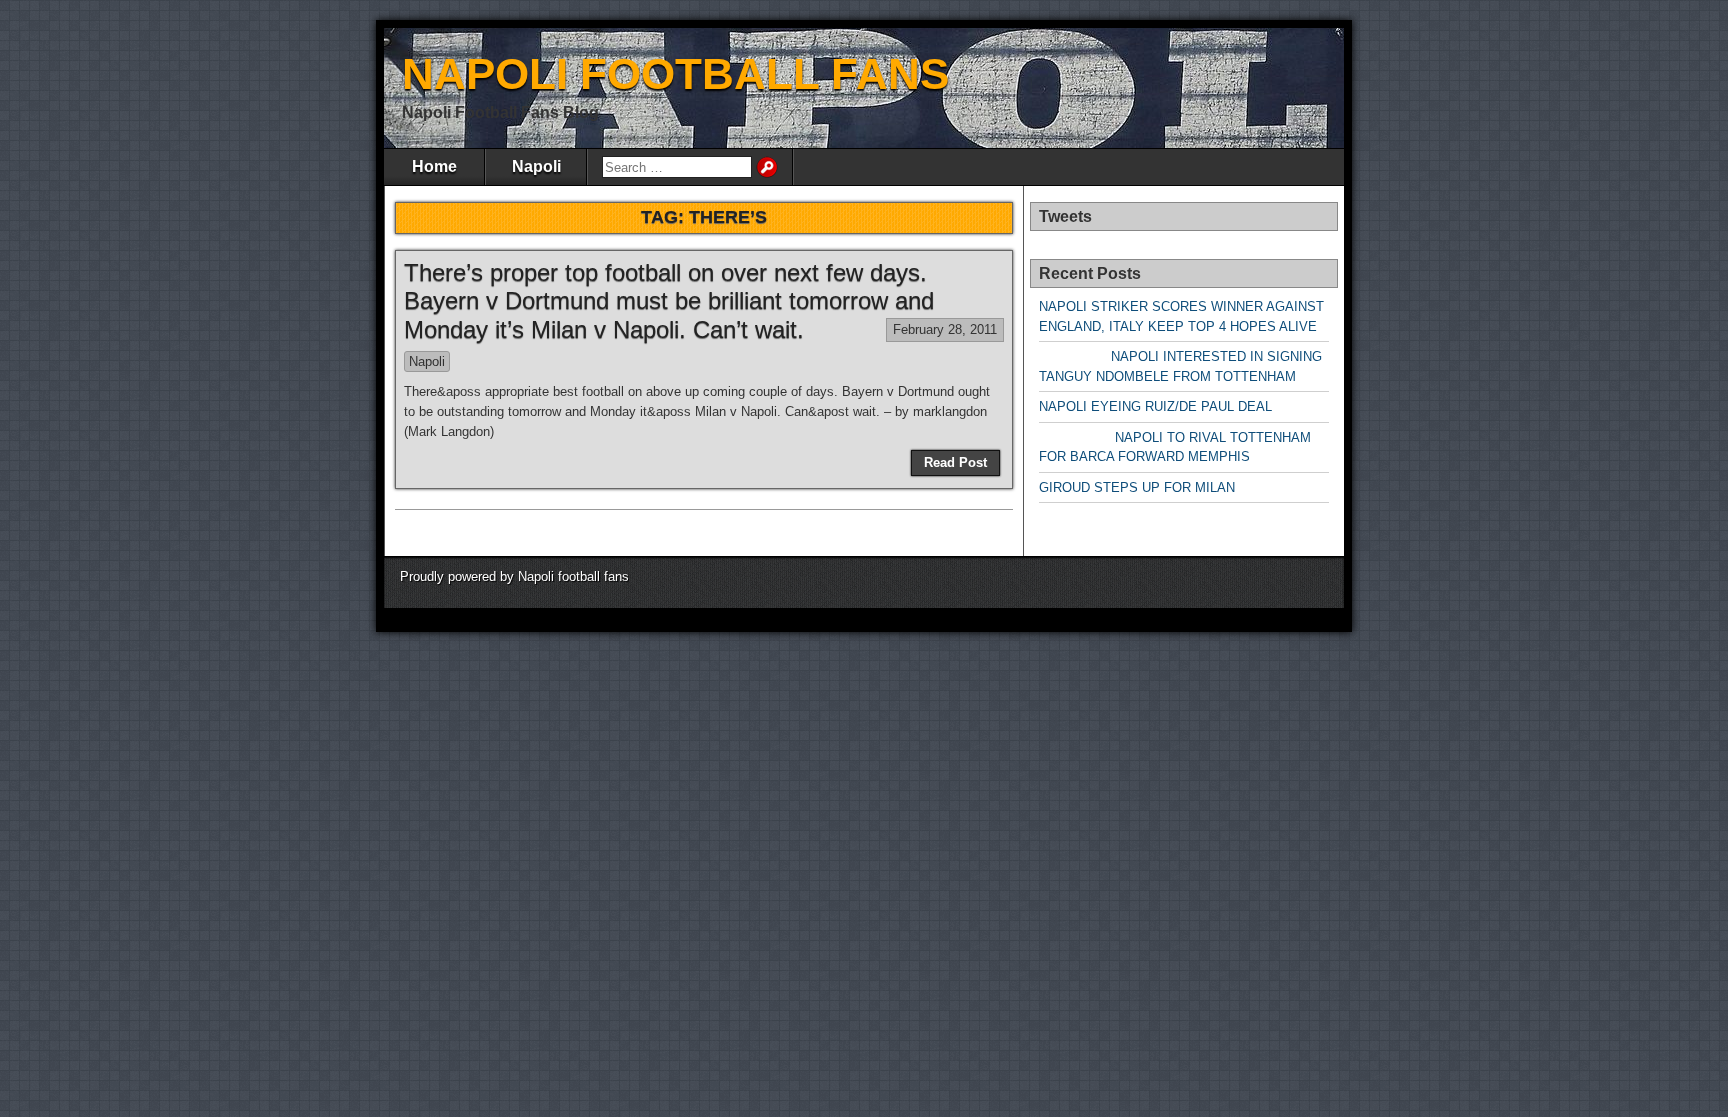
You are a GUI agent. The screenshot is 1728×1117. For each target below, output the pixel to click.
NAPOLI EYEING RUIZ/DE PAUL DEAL (1155, 406)
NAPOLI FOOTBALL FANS (675, 73)
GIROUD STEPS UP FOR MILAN (1137, 487)
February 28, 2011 (945, 329)
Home (434, 166)
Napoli (536, 166)
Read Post (955, 462)
